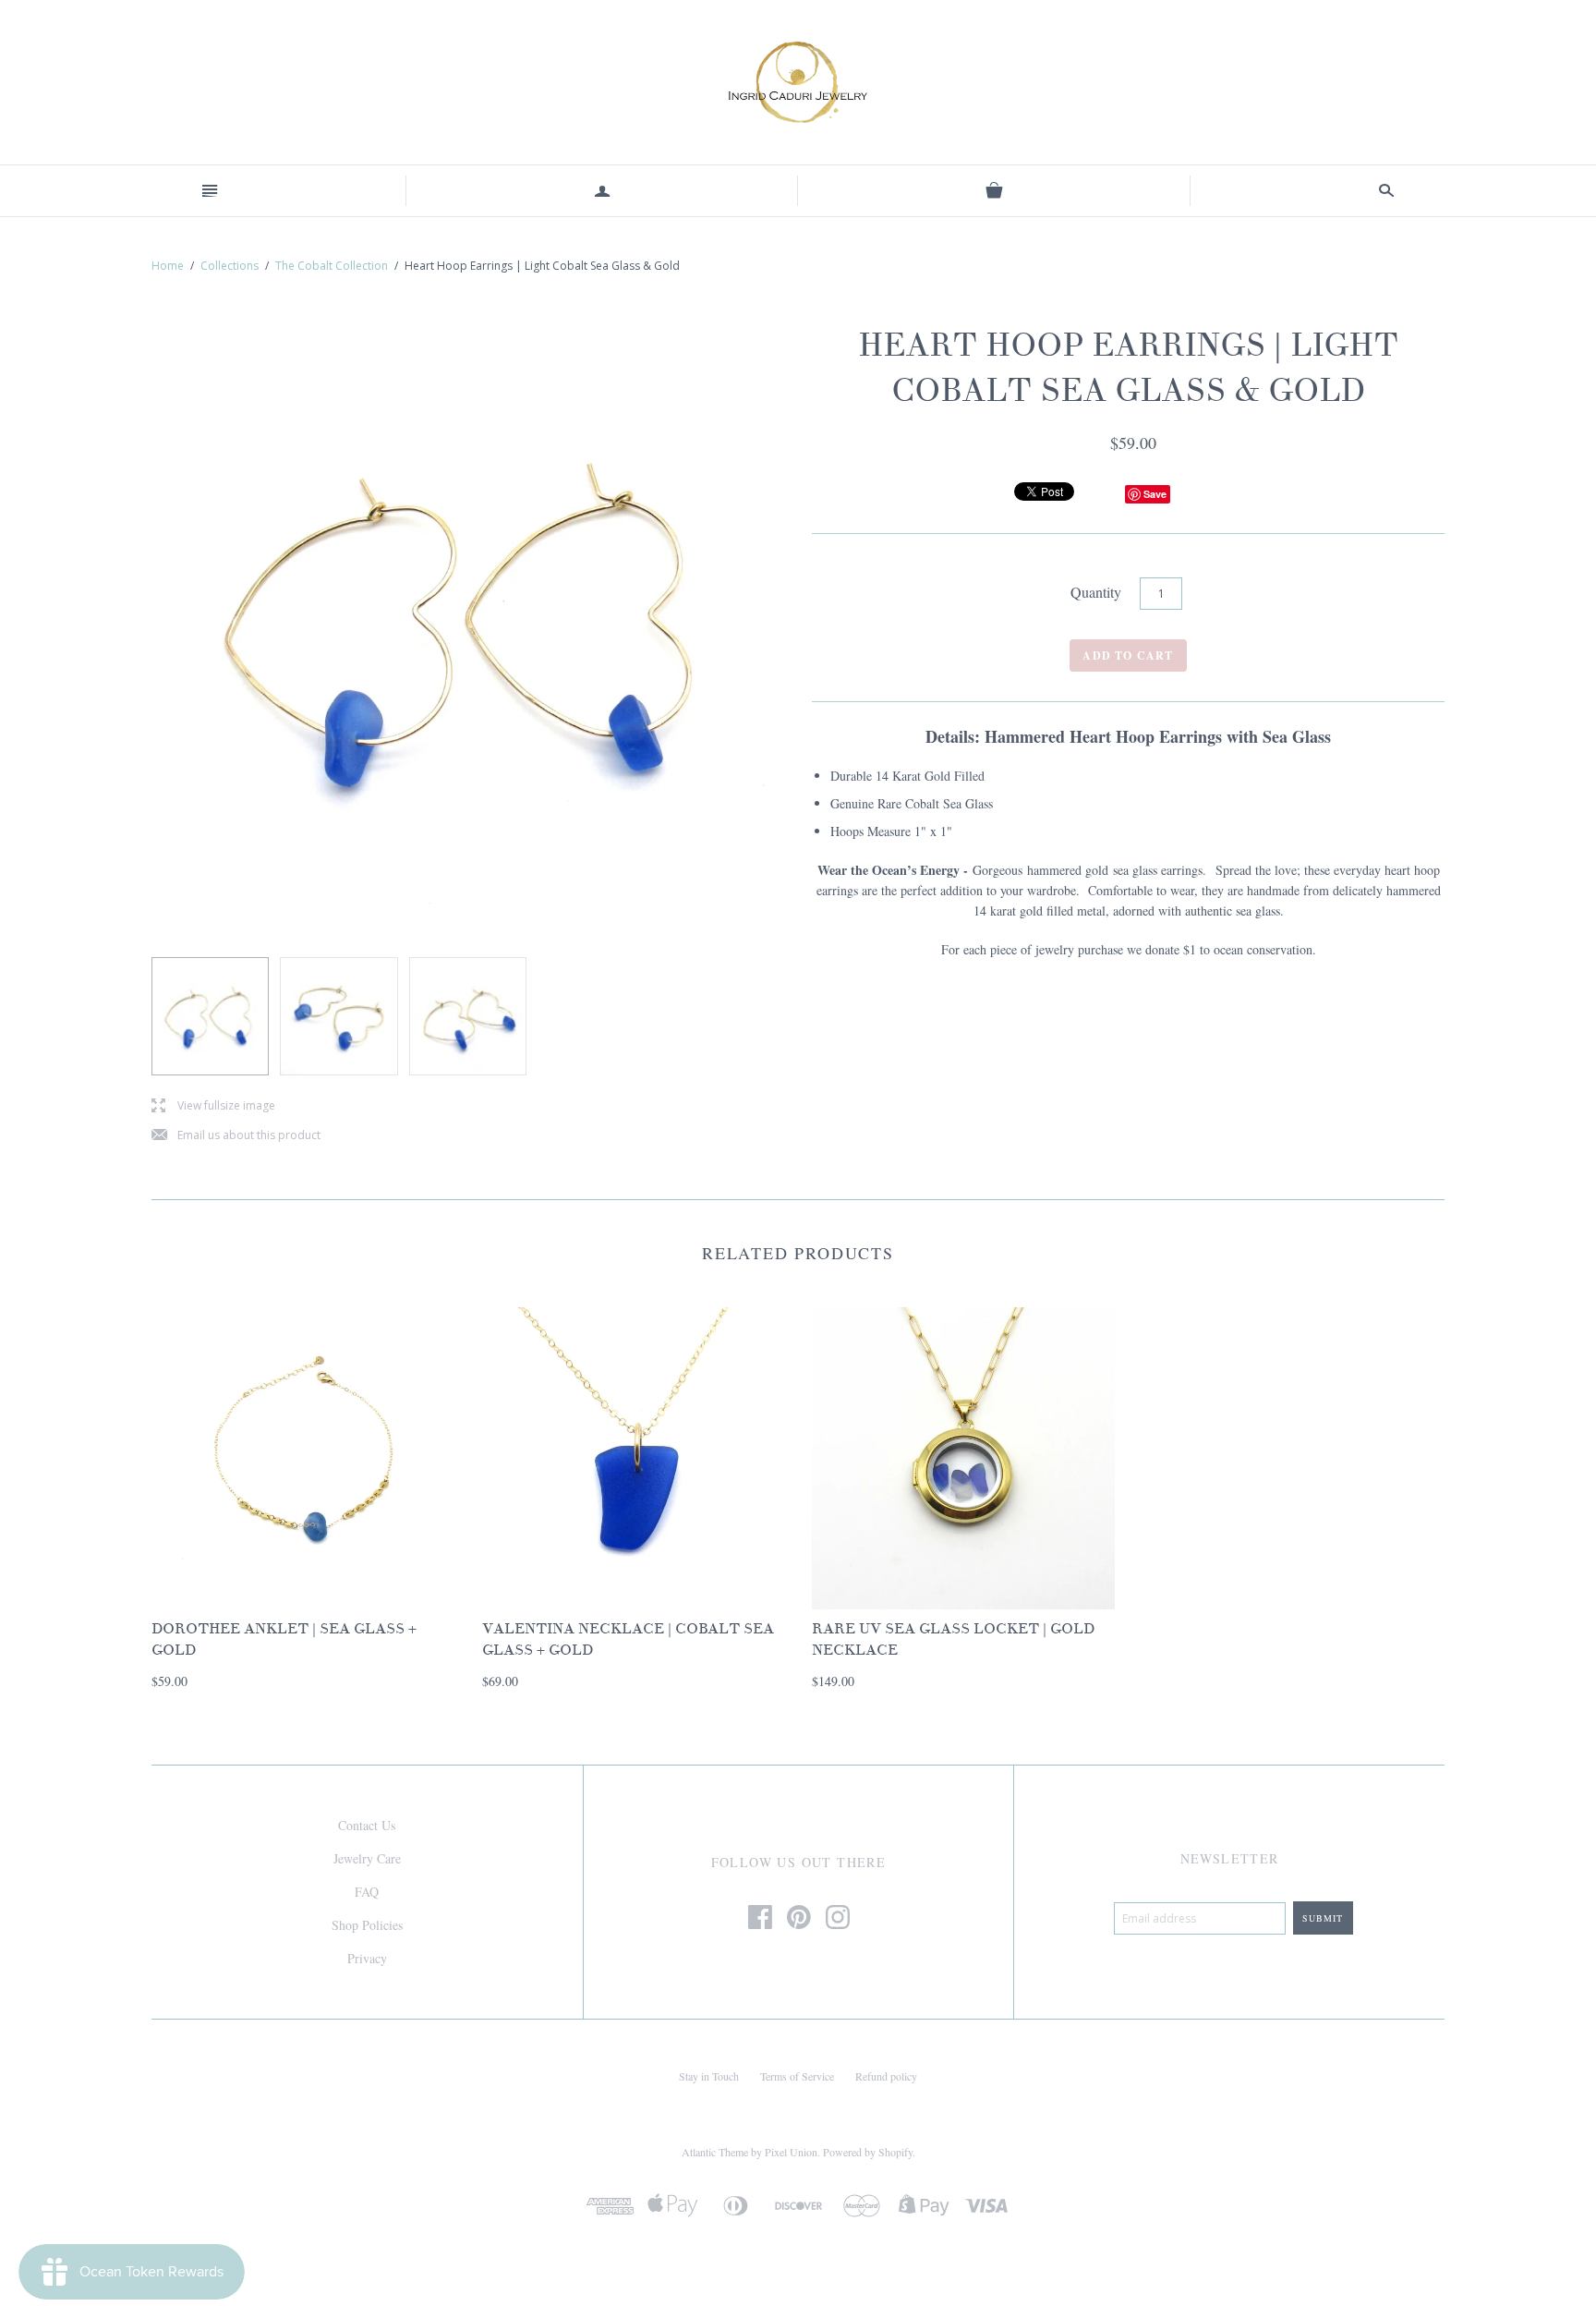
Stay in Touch (709, 2076)
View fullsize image (213, 1106)
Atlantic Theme (715, 2152)
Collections (230, 266)
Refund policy (886, 2076)
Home (168, 266)
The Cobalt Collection (332, 266)
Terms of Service (797, 2076)
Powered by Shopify (868, 2152)
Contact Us (367, 1825)
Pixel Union (791, 2152)
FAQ (367, 1892)
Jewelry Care (367, 1858)
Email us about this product (236, 1136)
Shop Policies (367, 1925)
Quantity (1096, 592)
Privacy (367, 1958)
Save (1155, 494)
